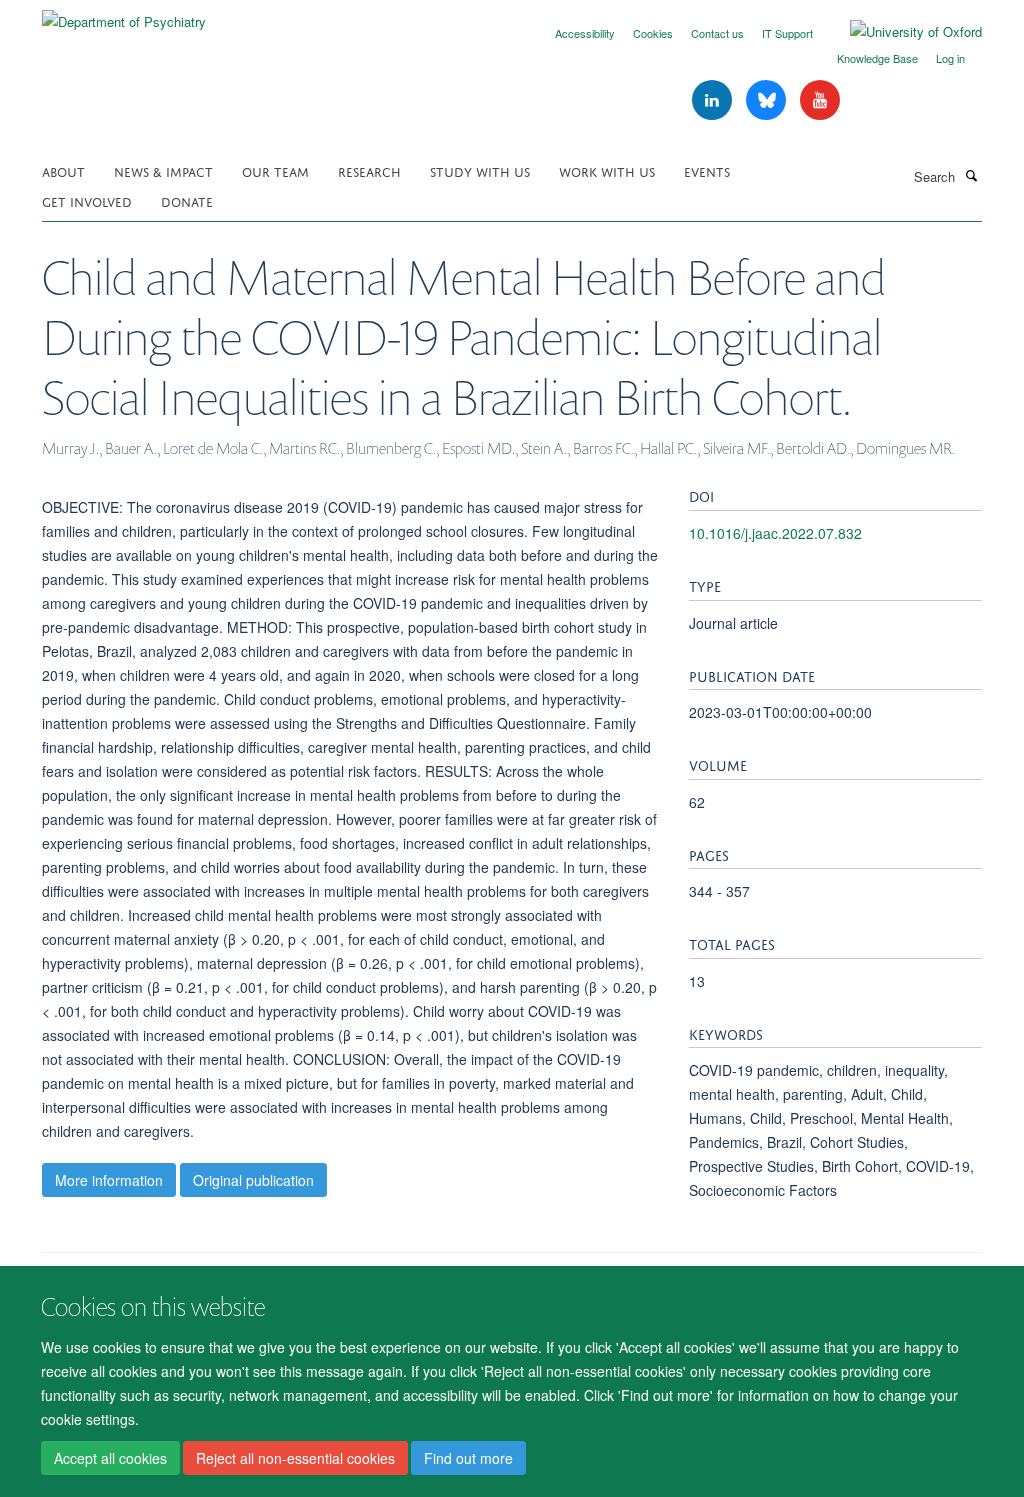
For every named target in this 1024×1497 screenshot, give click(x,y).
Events (707, 170)
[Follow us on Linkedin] (714, 100)
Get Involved (87, 200)
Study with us (480, 170)
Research (369, 170)
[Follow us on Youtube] (820, 100)
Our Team (275, 170)
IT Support (787, 33)
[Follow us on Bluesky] (768, 100)
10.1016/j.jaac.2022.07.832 (775, 533)
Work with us (607, 170)
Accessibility (585, 33)
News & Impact (163, 170)
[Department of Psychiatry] (124, 14)
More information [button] (109, 1180)
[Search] (971, 175)
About (63, 170)
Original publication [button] (253, 1180)
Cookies (653, 33)
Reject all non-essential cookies (295, 1458)
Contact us (717, 33)
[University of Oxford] (901, 32)
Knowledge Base (877, 58)
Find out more (468, 1458)
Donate (187, 200)
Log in (950, 58)
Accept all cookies (110, 1458)
